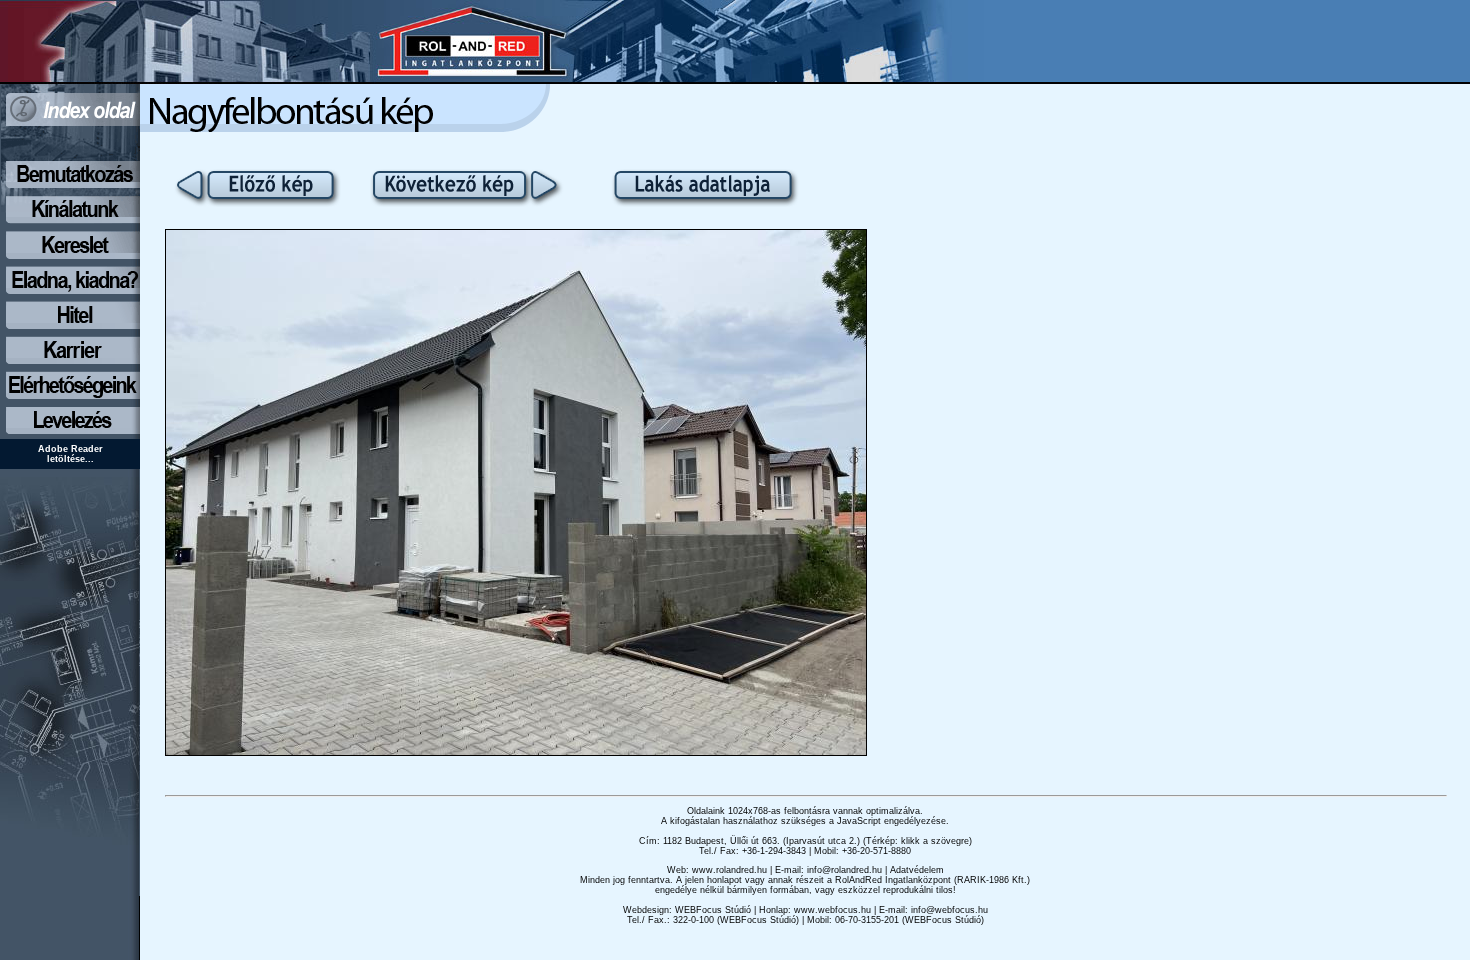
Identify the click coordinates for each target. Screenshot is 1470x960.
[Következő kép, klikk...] (516, 750)
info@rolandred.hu (844, 870)
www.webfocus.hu (832, 910)
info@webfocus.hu (949, 910)
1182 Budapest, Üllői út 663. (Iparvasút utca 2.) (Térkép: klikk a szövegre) (817, 841)
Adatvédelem (917, 870)
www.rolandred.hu (729, 870)
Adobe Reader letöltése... (70, 454)
